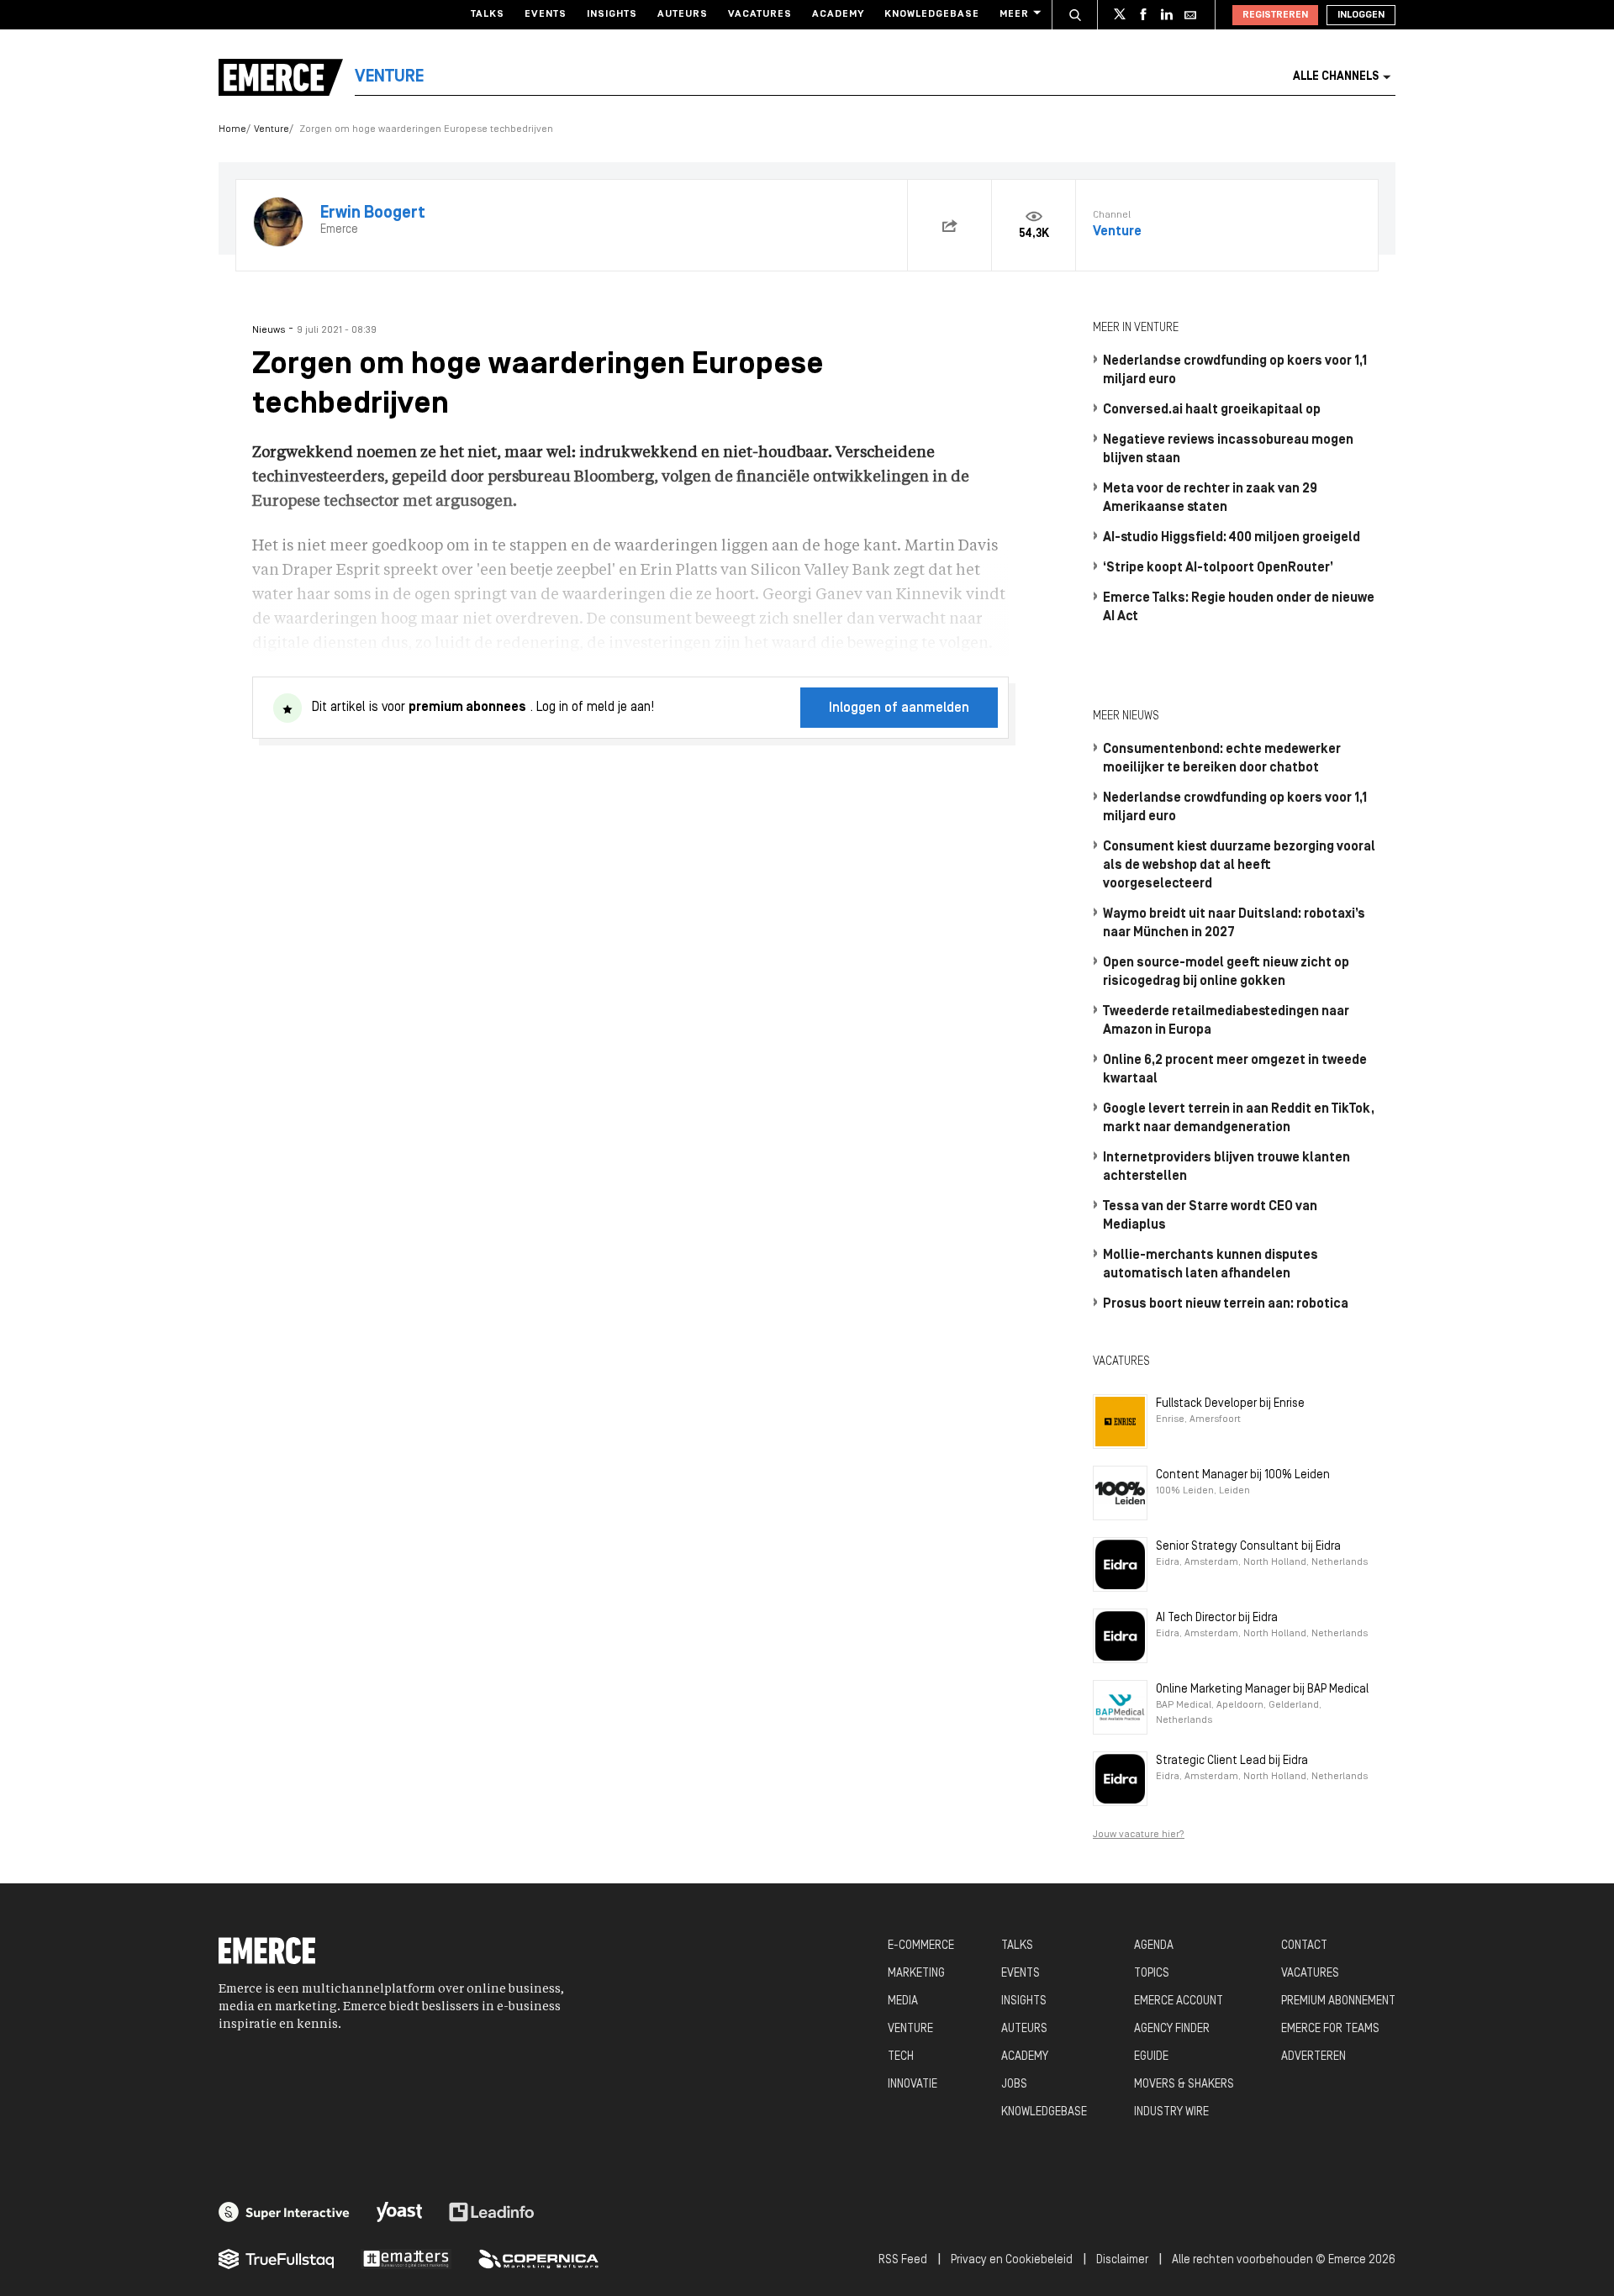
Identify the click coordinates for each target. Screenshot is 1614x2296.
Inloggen (1361, 15)
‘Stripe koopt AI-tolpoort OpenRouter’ (1218, 568)
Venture (272, 129)
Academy (838, 14)
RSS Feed (903, 2260)
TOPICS (1152, 1974)
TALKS (1017, 1946)
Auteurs (683, 14)
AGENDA (1154, 1946)
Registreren (1275, 15)
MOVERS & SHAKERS (1184, 2085)
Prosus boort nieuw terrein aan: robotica (1226, 1304)
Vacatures (760, 14)
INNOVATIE (912, 2085)
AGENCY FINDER (1172, 2029)
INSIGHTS (1024, 2001)
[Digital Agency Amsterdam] (284, 2212)
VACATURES (1310, 1974)
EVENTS (1021, 1974)
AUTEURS (1024, 2029)
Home (232, 129)
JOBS (1014, 2085)
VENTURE (910, 2029)
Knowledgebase (932, 14)
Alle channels (1336, 77)
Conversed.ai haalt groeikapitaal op (1212, 410)
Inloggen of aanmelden (899, 708)
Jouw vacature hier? (1139, 1835)
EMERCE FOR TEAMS (1330, 2029)
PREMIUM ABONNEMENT (1338, 2001)
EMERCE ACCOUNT (1179, 2001)
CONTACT (1304, 1946)
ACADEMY (1025, 2057)
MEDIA (903, 2001)
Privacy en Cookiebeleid (1012, 2260)
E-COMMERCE (921, 1946)
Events (546, 14)
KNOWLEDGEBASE (1044, 2112)
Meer (1014, 14)
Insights (612, 14)
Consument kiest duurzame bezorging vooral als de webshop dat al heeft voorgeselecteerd (1239, 866)
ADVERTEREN (1313, 2057)
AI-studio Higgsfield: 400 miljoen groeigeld (1232, 538)
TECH (901, 2057)
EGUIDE (1151, 2057)
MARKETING (916, 1974)
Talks (488, 14)
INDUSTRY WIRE (1171, 2112)
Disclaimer (1122, 2260)
